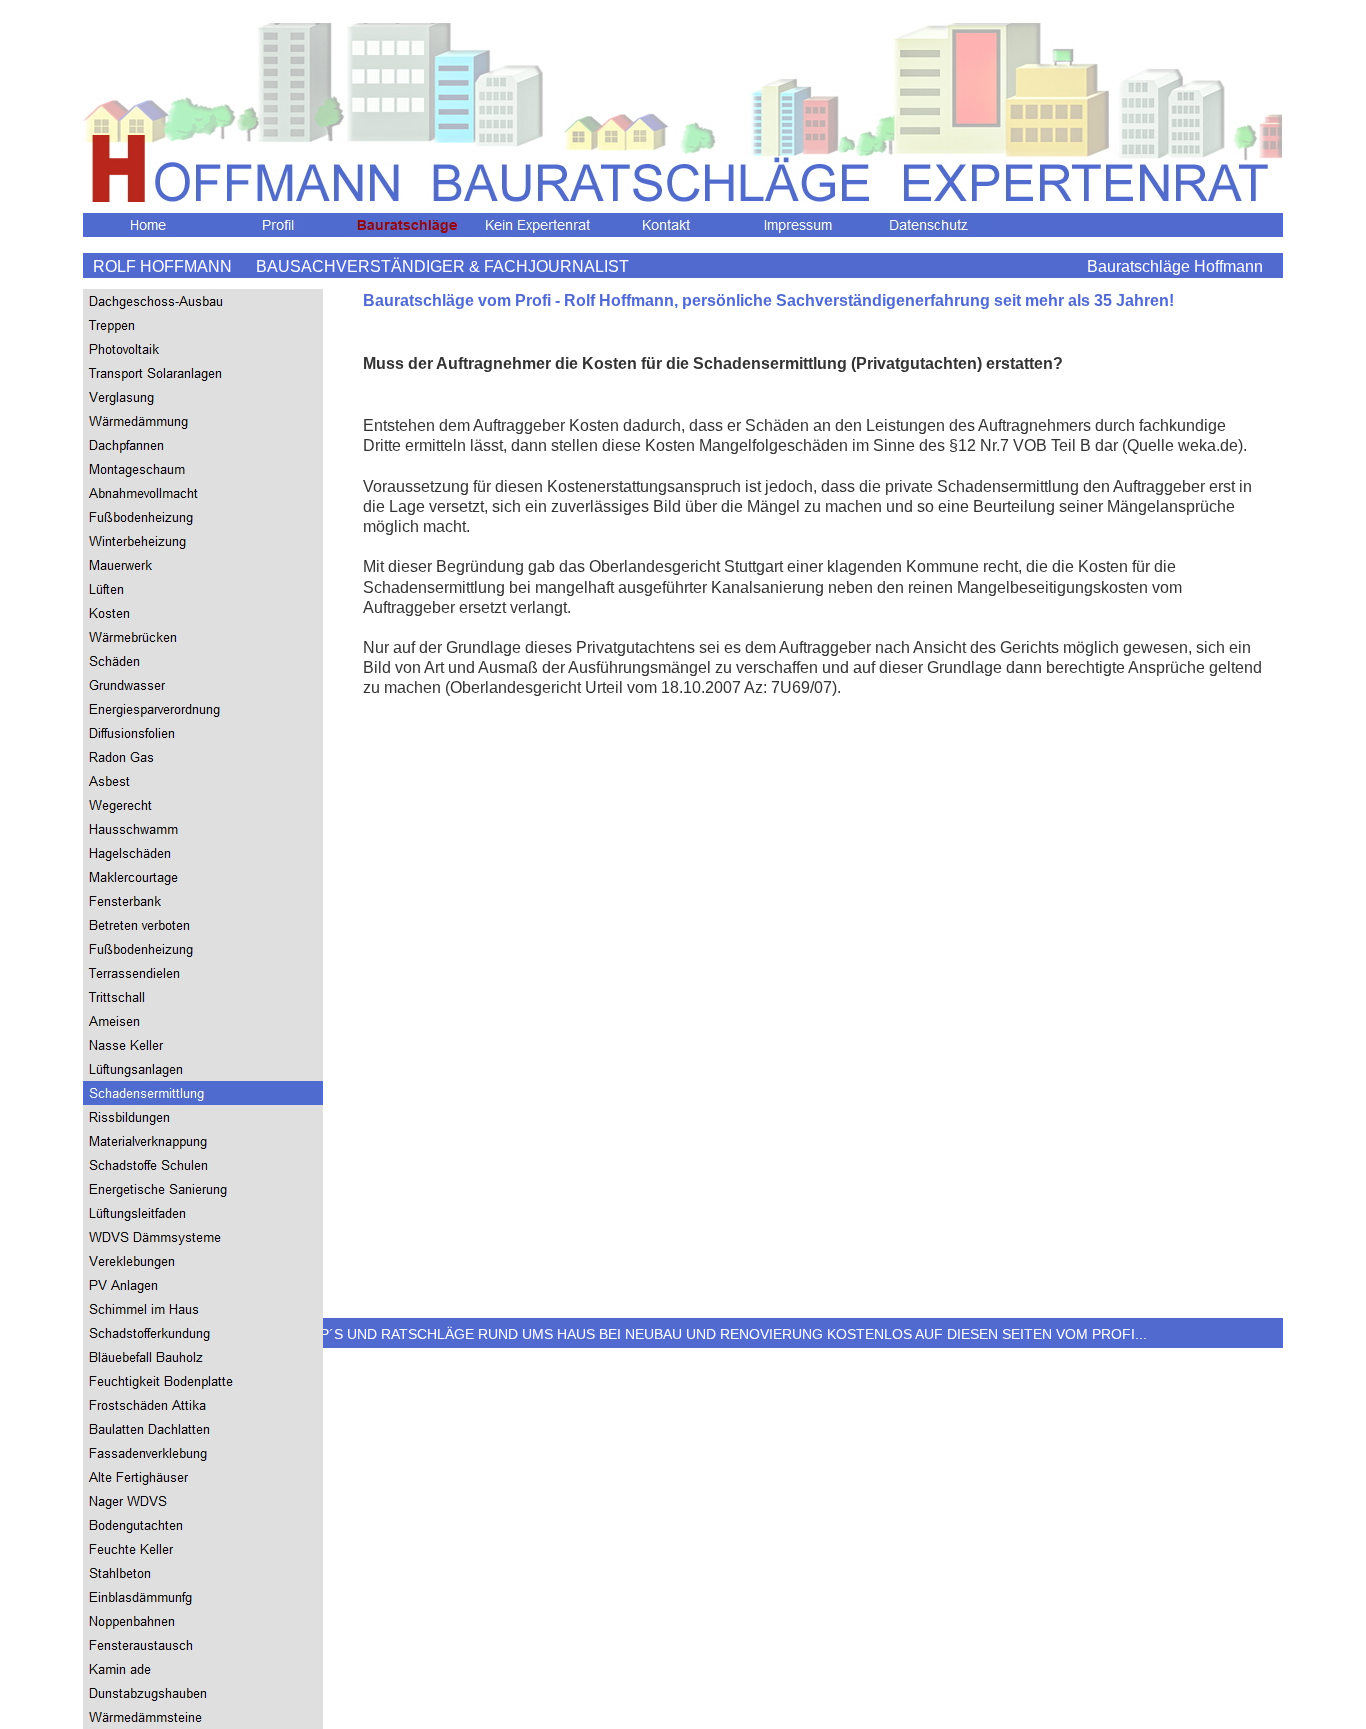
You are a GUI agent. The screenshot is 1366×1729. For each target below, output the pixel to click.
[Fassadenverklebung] (203, 1453)
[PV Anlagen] (203, 1285)
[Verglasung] (203, 397)
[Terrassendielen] (203, 973)
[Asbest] (203, 781)
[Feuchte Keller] (203, 1549)
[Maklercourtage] (203, 877)
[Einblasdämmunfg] (203, 1597)
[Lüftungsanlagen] (203, 1069)
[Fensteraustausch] (203, 1645)
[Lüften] (203, 589)
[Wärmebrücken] (203, 637)
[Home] (148, 225)
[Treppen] (203, 325)
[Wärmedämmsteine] (203, 1717)
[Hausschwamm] (203, 829)
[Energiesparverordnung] (203, 709)
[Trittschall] (203, 997)
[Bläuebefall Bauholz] (203, 1357)
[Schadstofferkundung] (203, 1333)
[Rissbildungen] (203, 1117)
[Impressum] (798, 225)
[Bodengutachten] (203, 1525)
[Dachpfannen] (203, 445)
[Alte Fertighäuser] (203, 1477)
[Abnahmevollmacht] (203, 493)
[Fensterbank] (203, 901)
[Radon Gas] (203, 757)
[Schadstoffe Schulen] (203, 1165)
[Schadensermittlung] (203, 1093)
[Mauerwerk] (203, 565)
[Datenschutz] (928, 225)
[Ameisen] (203, 1021)
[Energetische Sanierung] (203, 1189)
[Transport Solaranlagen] (203, 373)
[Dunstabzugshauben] (203, 1693)
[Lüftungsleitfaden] (203, 1213)
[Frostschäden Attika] (203, 1405)
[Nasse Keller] (203, 1045)
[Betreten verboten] (203, 925)
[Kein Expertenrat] (538, 225)
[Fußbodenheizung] (203, 517)
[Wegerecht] (203, 805)
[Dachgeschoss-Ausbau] (203, 301)
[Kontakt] (668, 225)
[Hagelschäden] (203, 853)
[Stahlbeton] (203, 1573)
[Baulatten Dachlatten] (203, 1429)
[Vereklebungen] (203, 1261)
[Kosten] (203, 613)
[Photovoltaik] (203, 349)
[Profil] (278, 225)
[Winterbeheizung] (203, 541)
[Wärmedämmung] (203, 421)
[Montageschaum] (203, 469)
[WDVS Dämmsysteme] (203, 1237)
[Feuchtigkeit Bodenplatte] (203, 1381)
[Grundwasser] (203, 685)
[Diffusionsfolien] (203, 733)
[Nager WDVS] (203, 1501)
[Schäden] (203, 661)
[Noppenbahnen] (203, 1621)
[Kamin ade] (203, 1669)
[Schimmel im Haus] (203, 1309)
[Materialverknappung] (203, 1141)
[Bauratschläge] (408, 225)
